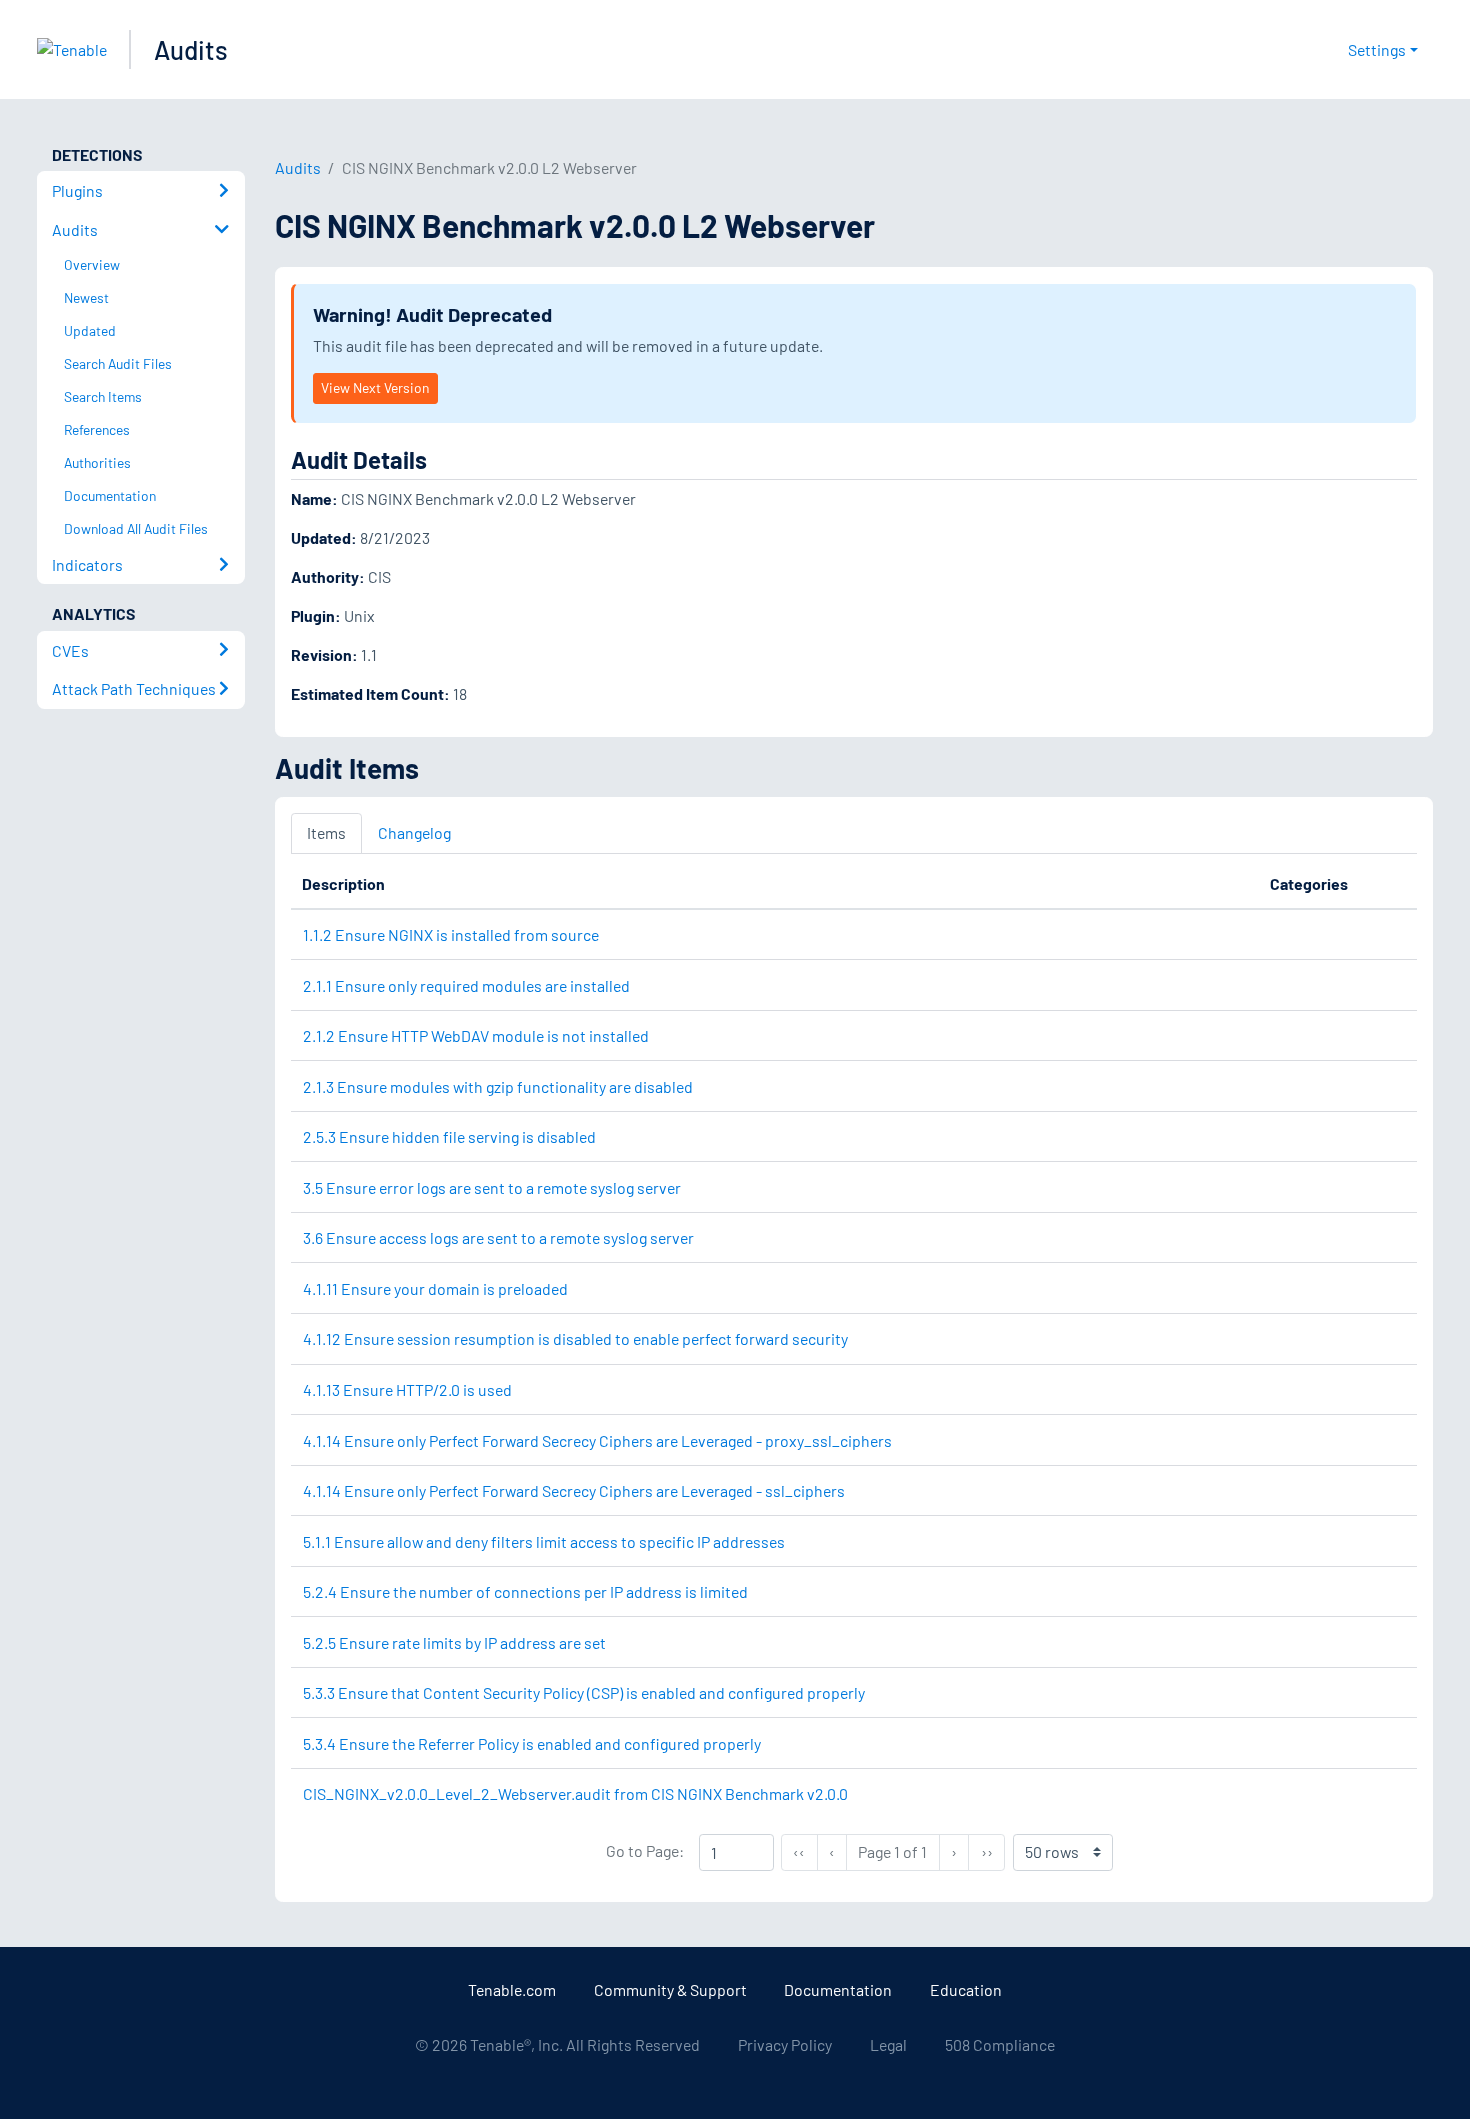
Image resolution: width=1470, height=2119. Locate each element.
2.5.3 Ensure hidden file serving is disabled (449, 1136)
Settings (1377, 49)
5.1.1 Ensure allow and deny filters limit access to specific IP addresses (544, 1541)
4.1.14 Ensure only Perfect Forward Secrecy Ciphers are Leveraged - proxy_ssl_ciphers (597, 1440)
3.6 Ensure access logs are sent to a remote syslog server (498, 1237)
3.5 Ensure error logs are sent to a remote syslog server (492, 1187)
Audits (191, 49)
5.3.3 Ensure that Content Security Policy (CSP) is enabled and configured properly (584, 1692)
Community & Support (670, 1989)
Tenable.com (512, 1989)
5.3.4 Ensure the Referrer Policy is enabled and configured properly (532, 1743)
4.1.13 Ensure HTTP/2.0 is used (407, 1389)
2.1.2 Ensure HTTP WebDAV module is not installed (476, 1035)
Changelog (414, 832)
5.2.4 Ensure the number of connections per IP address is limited (525, 1591)
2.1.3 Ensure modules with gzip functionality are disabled (498, 1086)
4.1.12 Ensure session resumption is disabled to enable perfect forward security (575, 1338)
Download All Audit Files (136, 528)
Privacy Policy (785, 2044)
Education (966, 1989)
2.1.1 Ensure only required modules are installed (466, 985)
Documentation (838, 1989)
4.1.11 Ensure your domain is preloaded (435, 1288)
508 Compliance (1000, 2044)
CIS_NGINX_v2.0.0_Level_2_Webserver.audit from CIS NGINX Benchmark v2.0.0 (575, 1793)
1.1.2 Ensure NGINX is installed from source (451, 934)
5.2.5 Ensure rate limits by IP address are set (454, 1642)
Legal (888, 2044)
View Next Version (375, 387)
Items (326, 832)
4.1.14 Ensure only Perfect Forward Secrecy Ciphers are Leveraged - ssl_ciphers (574, 1490)
